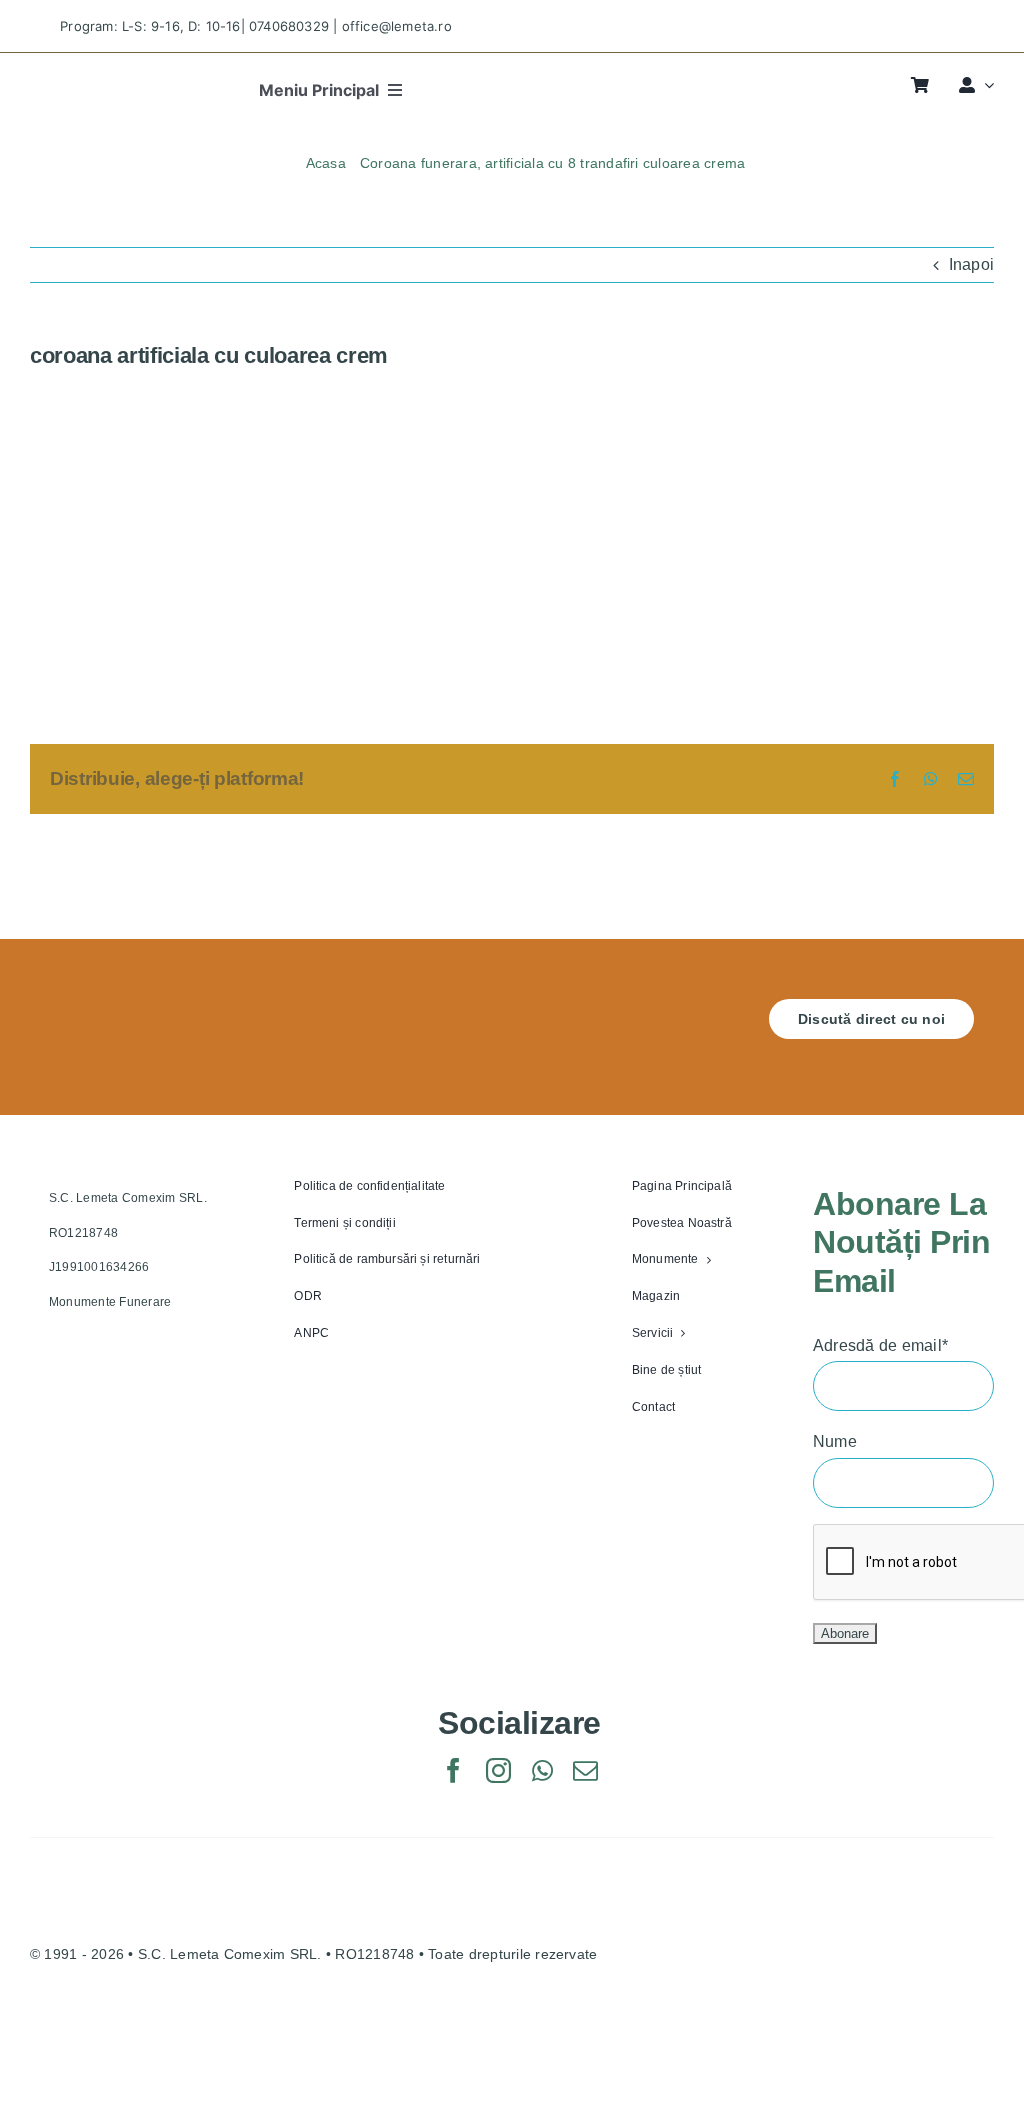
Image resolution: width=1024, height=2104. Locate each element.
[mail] (585, 1770)
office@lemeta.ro (397, 26)
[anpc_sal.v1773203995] (780, 2026)
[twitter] (885, 26)
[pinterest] (956, 26)
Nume (835, 1441)
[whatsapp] (542, 1770)
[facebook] (850, 26)
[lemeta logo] (94, 79)
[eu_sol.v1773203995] (183, 2026)
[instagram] (921, 26)
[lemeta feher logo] (125, 1006)
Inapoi (971, 264)
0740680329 (289, 26)
